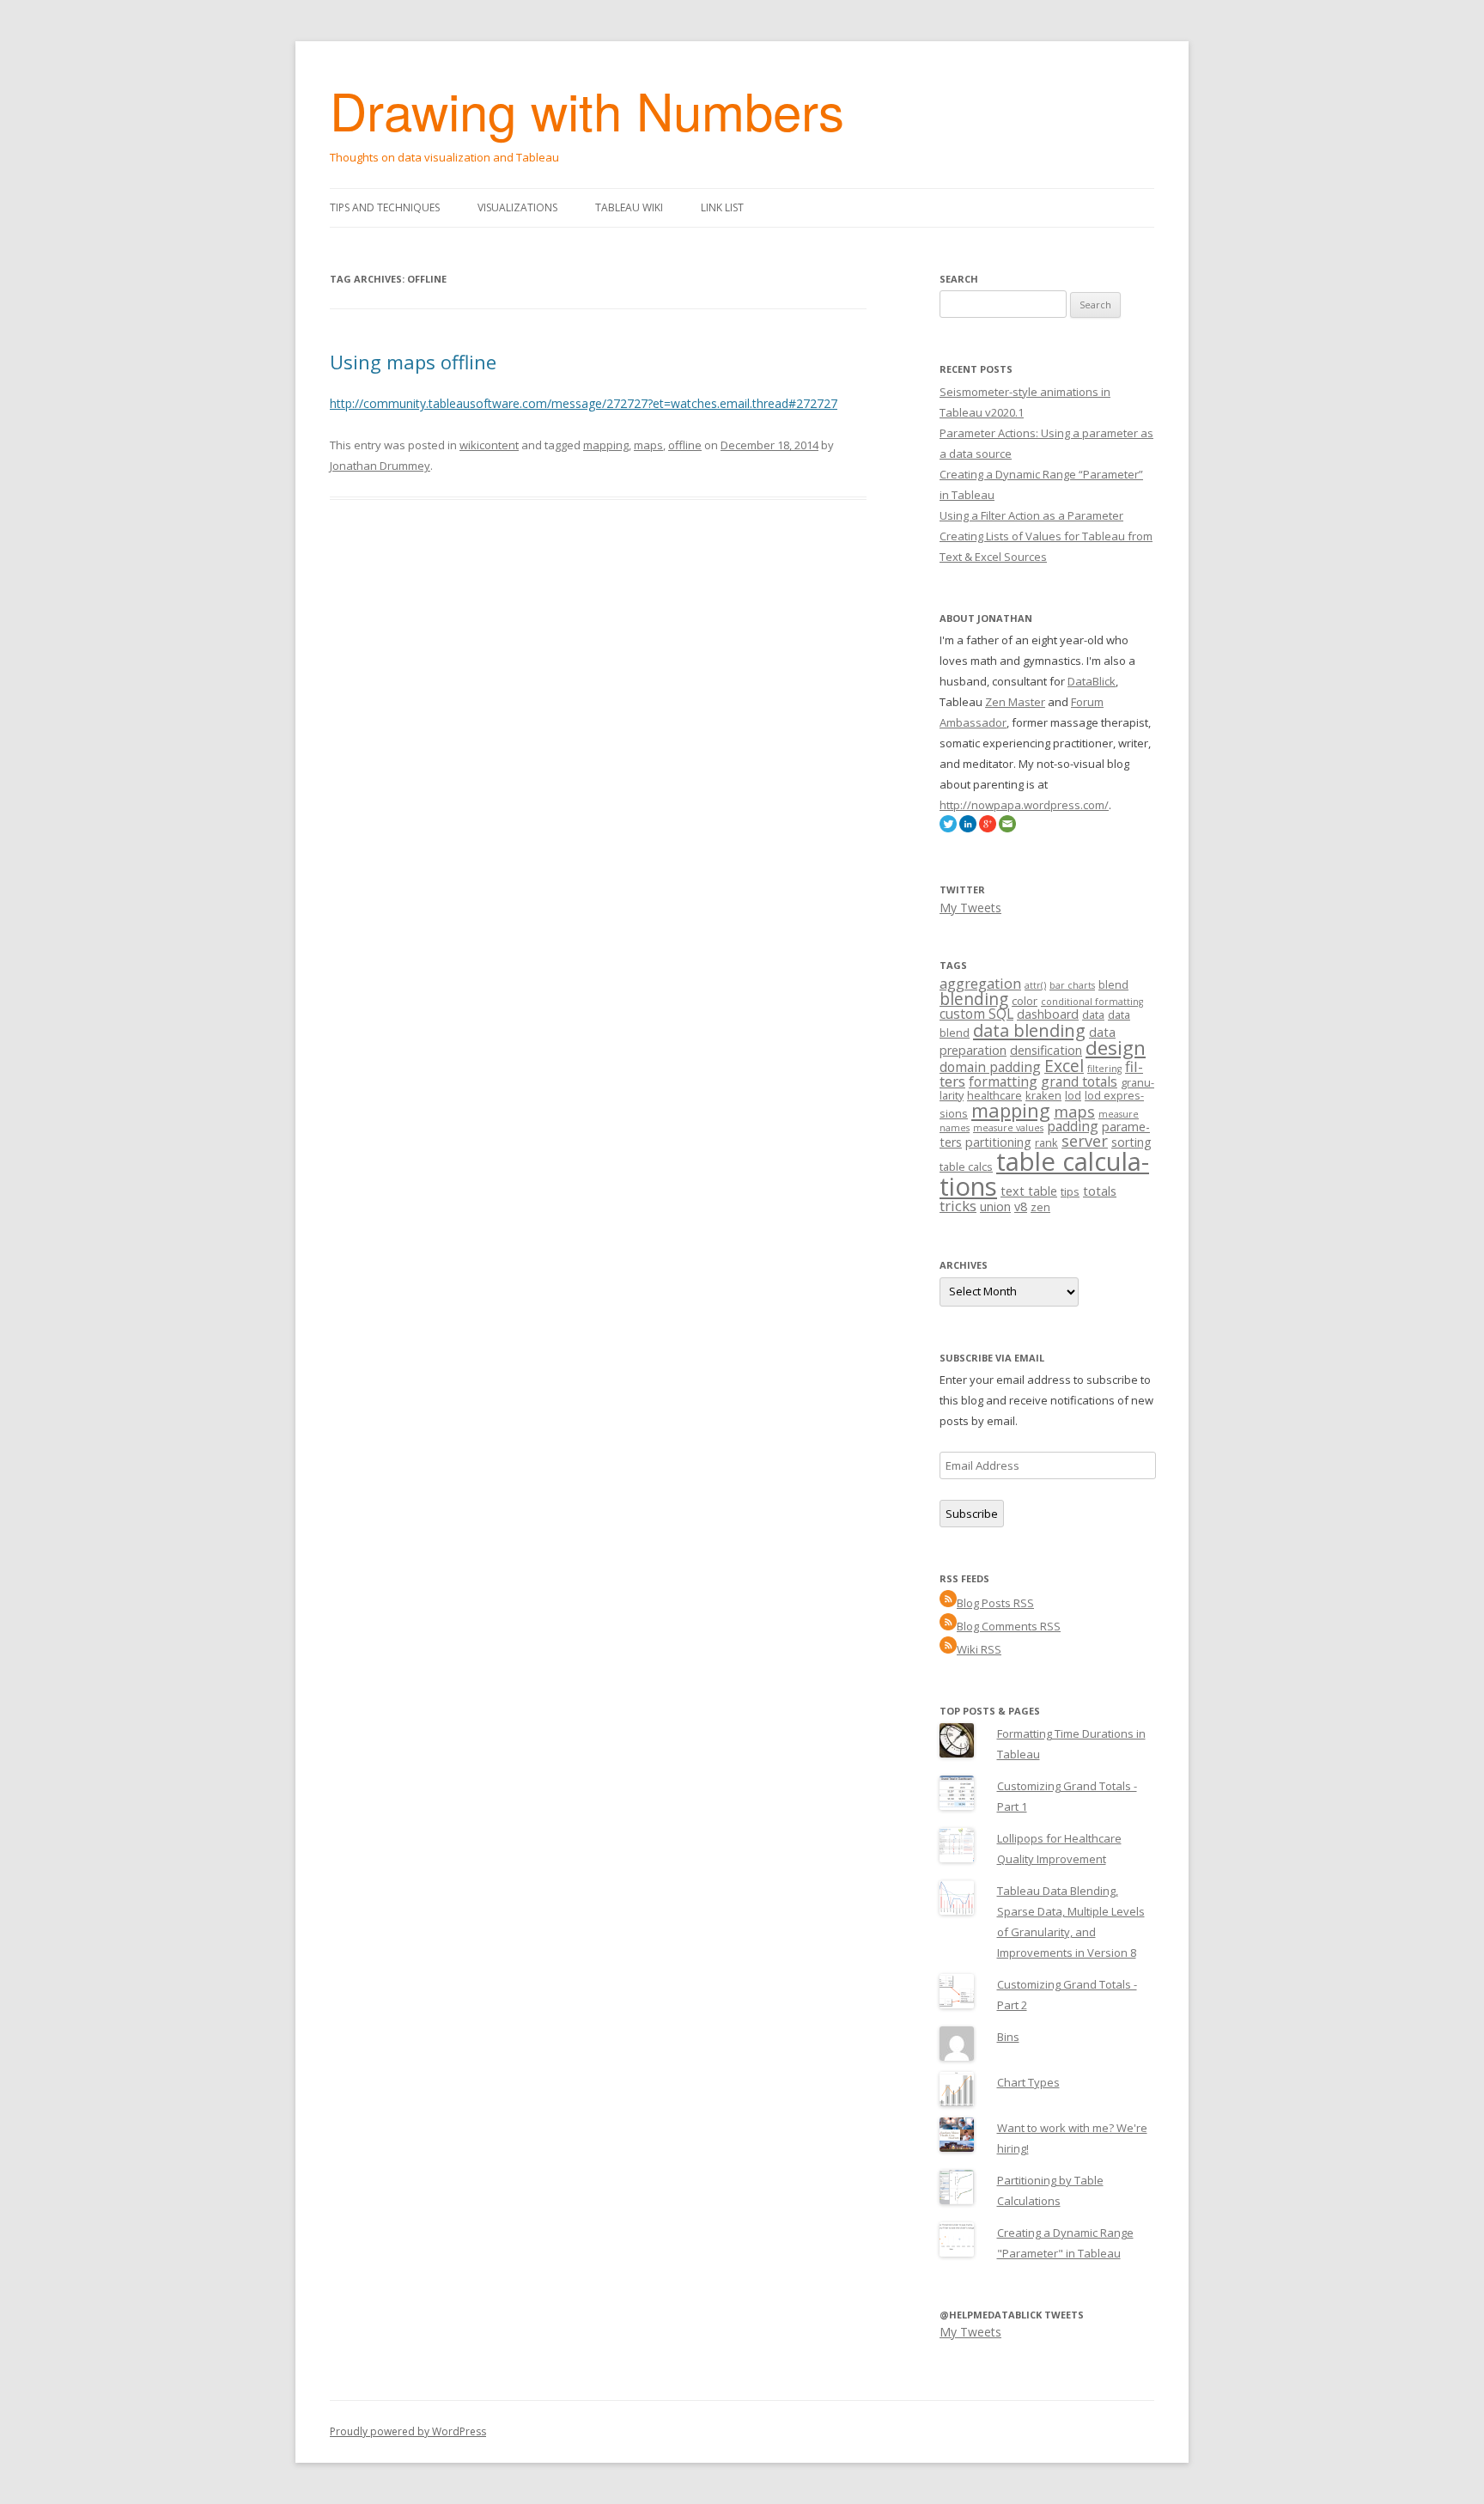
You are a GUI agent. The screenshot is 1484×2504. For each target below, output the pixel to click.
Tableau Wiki (629, 207)
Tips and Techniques (385, 207)
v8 (1021, 1206)
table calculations (1044, 1174)
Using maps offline (413, 362)
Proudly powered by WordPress (408, 2431)
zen (1040, 1207)
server (1085, 1141)
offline (685, 445)
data (1093, 1014)
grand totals (1079, 1081)
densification (1046, 1050)
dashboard (1048, 1014)
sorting (1131, 1142)
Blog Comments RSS (1009, 1626)
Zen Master (1015, 702)
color (1025, 1001)
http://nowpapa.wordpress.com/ (1024, 805)
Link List (722, 207)
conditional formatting (1092, 1002)
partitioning (998, 1142)
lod (1073, 1095)
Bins (1008, 2037)
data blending (1029, 1030)
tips (1070, 1191)
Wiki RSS (979, 1649)
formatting (1003, 1081)
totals (1100, 1191)
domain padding (990, 1067)
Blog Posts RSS (995, 1603)
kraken (1043, 1095)
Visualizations (517, 207)
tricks (958, 1206)
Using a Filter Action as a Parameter (1031, 515)
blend (1113, 984)
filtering (1104, 1069)
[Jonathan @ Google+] (988, 828)
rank (1046, 1142)
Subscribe (972, 1514)
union (995, 1206)
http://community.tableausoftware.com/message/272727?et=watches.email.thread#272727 (584, 403)
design (1116, 1048)
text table (1029, 1191)
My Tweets (970, 908)
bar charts (1072, 985)
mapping (606, 445)
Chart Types (1028, 2082)
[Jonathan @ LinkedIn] (968, 828)
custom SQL (976, 1014)
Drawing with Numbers (587, 109)
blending (974, 999)
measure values (1008, 1128)
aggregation (980, 983)
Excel (1064, 1066)
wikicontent (489, 445)
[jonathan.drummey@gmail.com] (1007, 828)
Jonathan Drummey (380, 466)
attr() (1035, 985)
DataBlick (1092, 681)
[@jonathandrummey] (948, 828)
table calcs (966, 1167)
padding (1073, 1126)
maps (648, 445)
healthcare (994, 1095)
